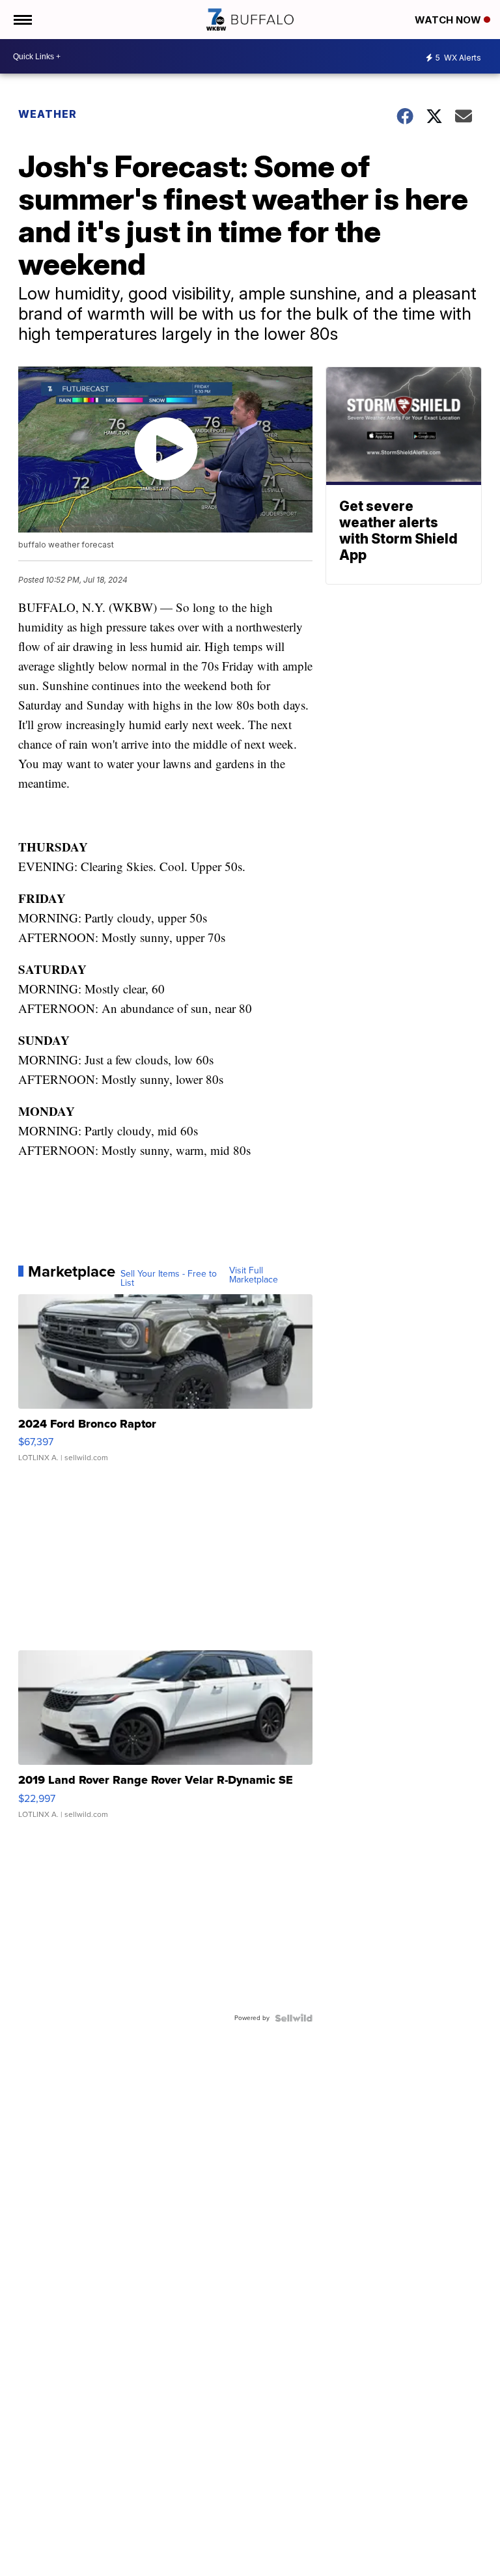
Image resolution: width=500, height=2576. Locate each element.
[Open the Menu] (22, 20)
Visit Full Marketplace (254, 1275)
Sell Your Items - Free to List (169, 1279)
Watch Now (449, 20)
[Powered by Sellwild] (294, 2018)
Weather (48, 114)
